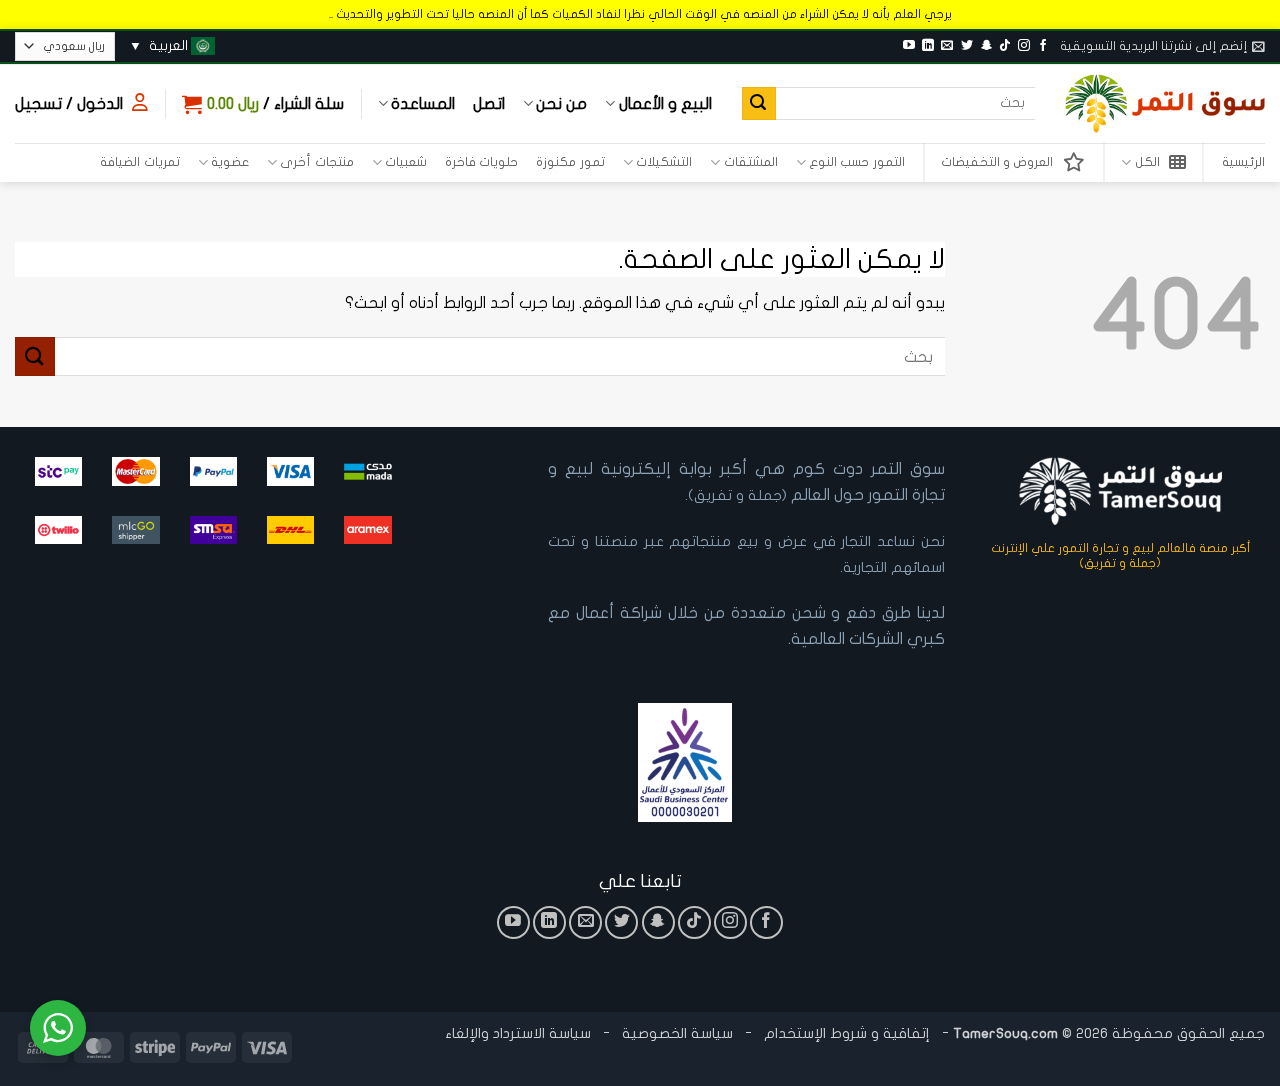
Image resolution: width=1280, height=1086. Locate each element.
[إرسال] (759, 104)
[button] (1162, 46)
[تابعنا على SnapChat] (986, 46)
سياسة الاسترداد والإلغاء (518, 1033)
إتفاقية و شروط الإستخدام (847, 1033)
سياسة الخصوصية (675, 1033)
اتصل (489, 104)
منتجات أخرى (316, 162)
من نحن (561, 104)
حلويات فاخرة (481, 162)
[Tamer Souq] (1165, 103)
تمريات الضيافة (139, 162)
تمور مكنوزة (570, 162)
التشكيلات (664, 162)
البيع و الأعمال (665, 104)
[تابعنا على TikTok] (1005, 46)
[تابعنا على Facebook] (1043, 46)
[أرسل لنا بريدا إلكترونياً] (947, 46)
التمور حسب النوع (857, 162)
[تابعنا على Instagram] (1024, 46)
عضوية (230, 162)
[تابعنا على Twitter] (967, 46)
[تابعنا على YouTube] (909, 46)
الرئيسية (1243, 162)
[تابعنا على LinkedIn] (928, 46)
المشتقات (750, 162)
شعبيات (406, 162)
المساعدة (423, 104)
